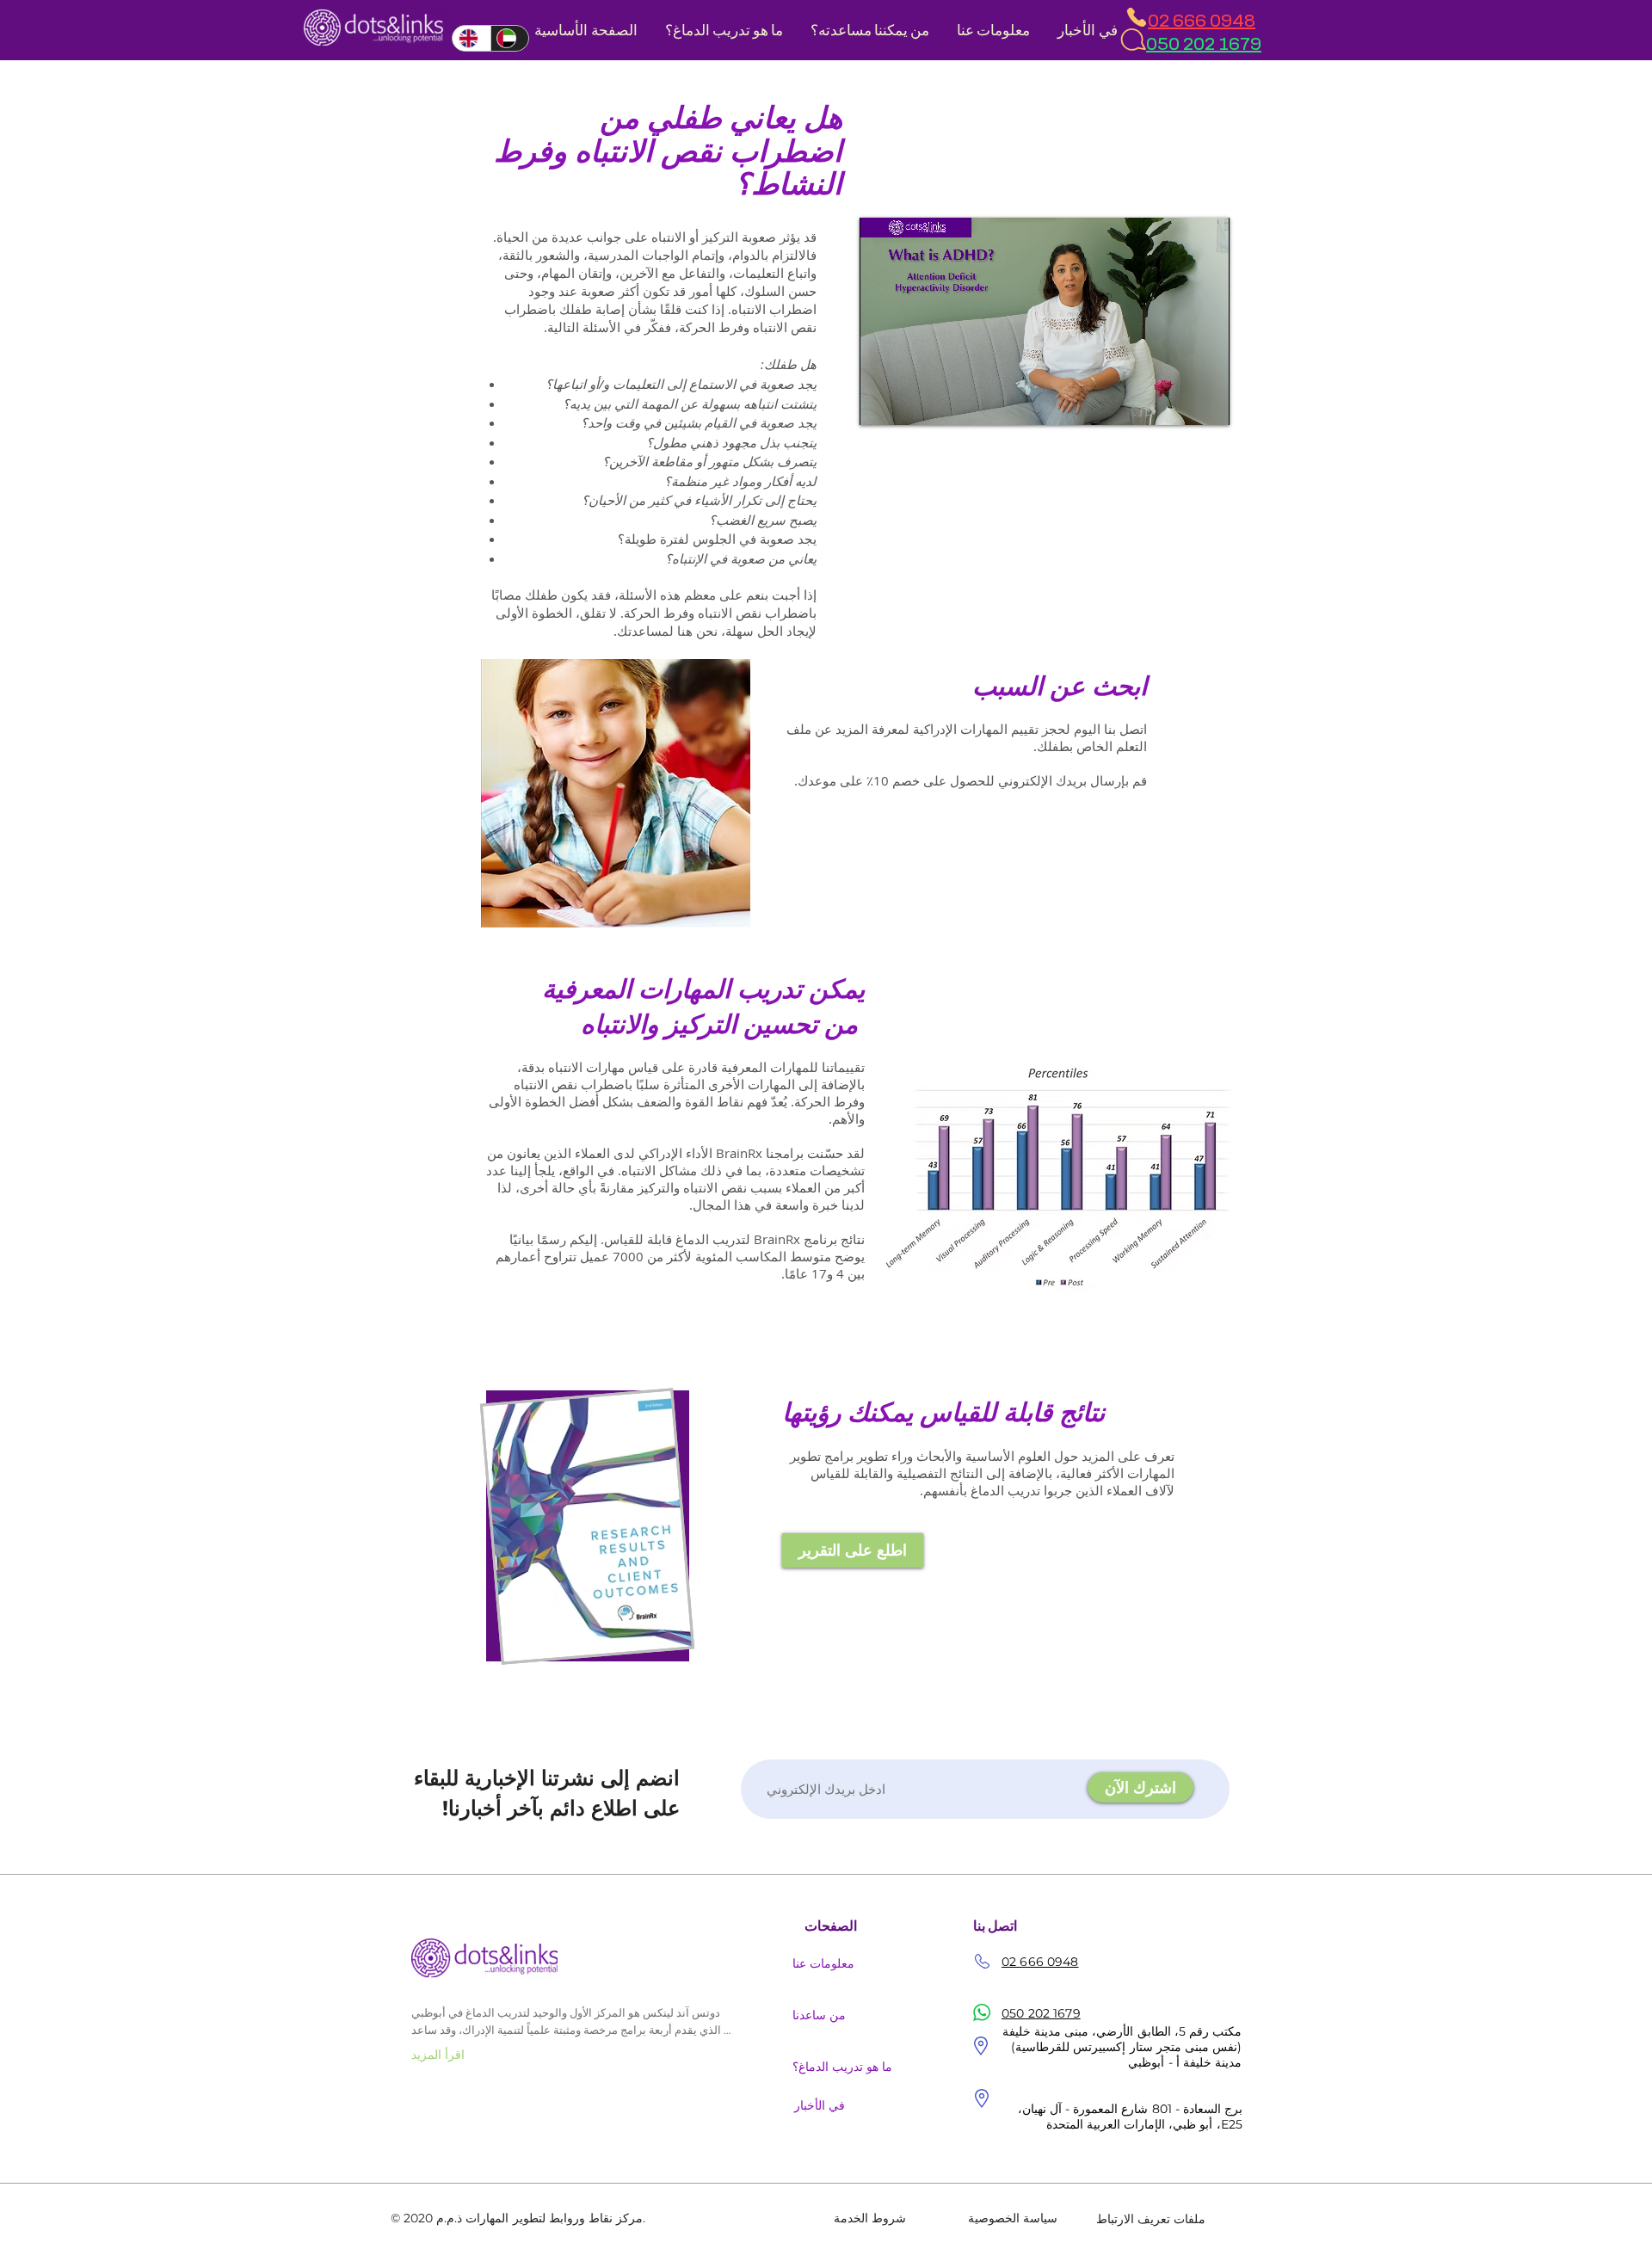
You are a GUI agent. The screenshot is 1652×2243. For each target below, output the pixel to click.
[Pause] (882, 402)
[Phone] (1136, 17)
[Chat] (1132, 40)
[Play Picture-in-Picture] (1177, 402)
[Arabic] (510, 38)
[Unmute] (911, 402)
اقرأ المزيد (438, 2055)
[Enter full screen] (1206, 402)
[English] (472, 38)
